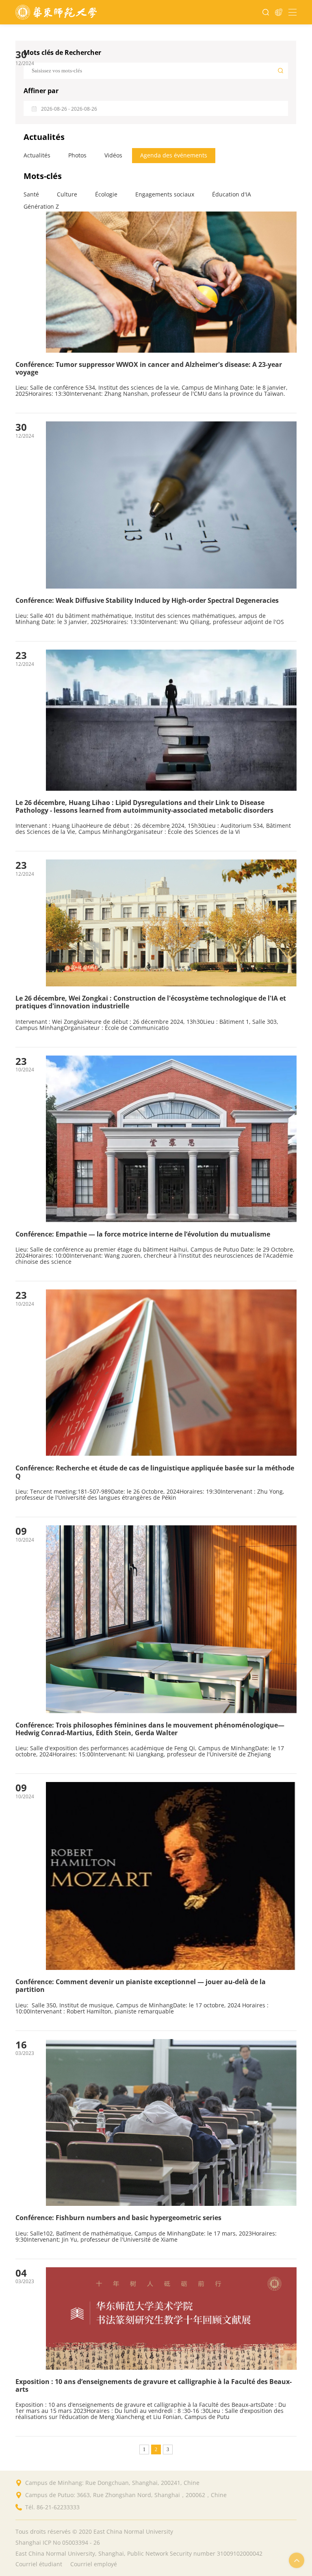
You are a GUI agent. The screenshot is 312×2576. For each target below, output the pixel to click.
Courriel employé (94, 2564)
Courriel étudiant (39, 2564)
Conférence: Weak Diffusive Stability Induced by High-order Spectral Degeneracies (147, 601)
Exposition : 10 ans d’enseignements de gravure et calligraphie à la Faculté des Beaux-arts (154, 2386)
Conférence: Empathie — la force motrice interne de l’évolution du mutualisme (143, 1234)
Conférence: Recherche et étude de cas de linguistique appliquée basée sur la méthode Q (155, 1472)
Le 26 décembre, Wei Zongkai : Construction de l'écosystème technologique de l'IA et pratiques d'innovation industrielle (151, 1002)
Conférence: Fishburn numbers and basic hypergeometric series (118, 2218)
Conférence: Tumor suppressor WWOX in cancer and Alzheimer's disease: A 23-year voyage (149, 369)
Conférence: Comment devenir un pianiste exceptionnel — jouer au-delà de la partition (141, 1986)
